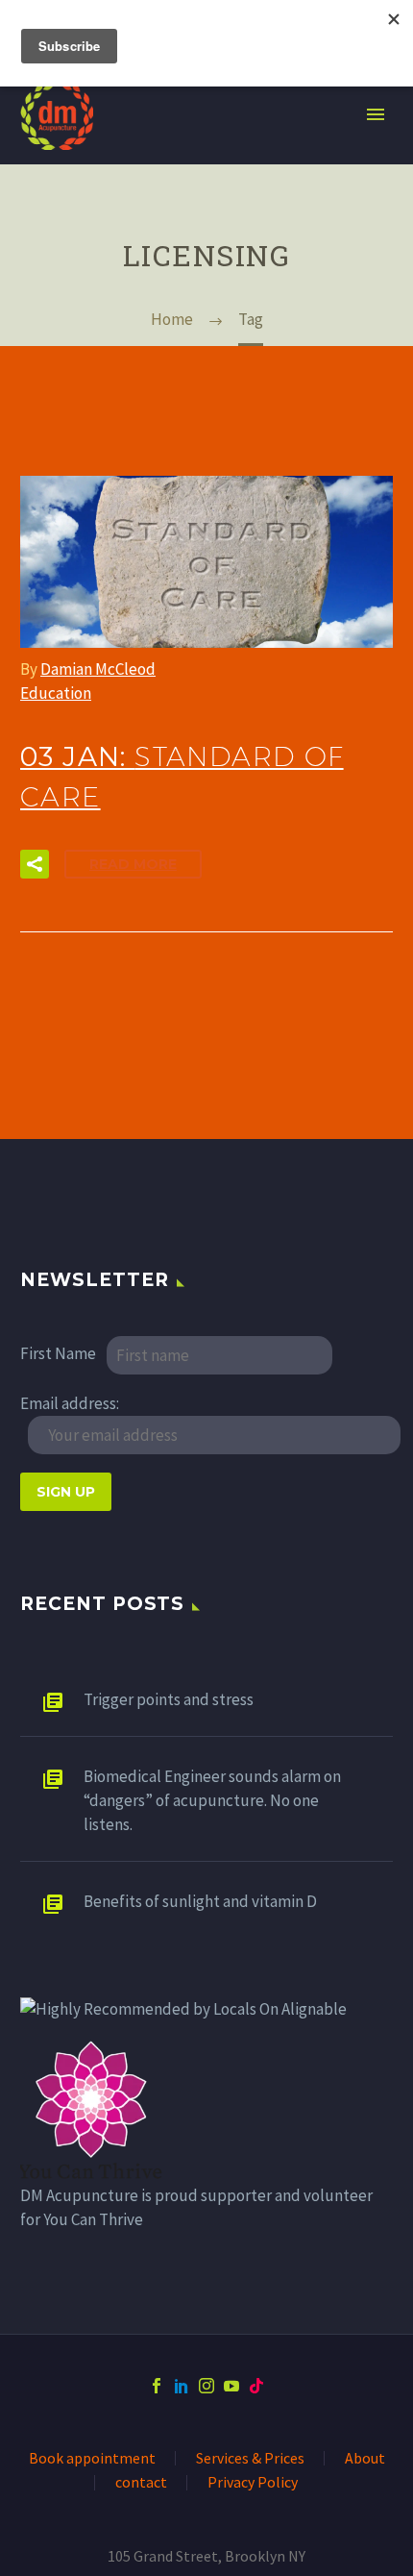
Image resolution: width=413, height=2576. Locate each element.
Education (56, 684)
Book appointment (92, 2450)
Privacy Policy (253, 2474)
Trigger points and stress (169, 1691)
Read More (133, 855)
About (365, 2450)
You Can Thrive (93, 2211)
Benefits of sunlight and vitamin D (200, 1893)
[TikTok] (256, 2377)
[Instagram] (206, 2377)
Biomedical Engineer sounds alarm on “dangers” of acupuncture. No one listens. (212, 1792)
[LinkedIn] (182, 2377)
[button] (35, 855)
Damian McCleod (98, 660)
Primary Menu (376, 106)
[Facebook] (157, 2377)
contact (141, 2474)
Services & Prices (250, 2450)
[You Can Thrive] (92, 2101)
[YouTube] (231, 2377)
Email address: (70, 1395)
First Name (58, 1345)
